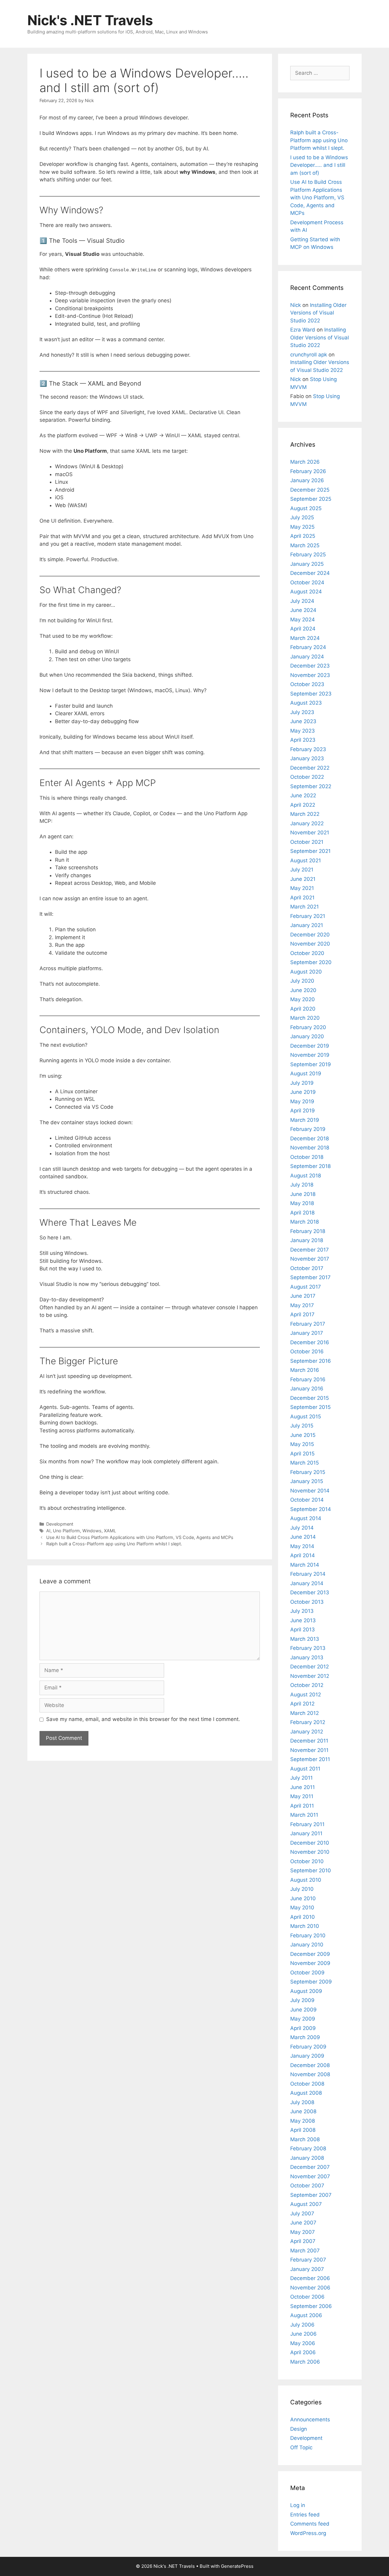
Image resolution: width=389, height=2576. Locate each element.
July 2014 (302, 1528)
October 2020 (307, 953)
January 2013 (307, 1657)
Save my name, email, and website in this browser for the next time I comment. (143, 1719)
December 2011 (309, 1741)
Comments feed (310, 2524)
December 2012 (310, 1667)
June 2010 (303, 1898)
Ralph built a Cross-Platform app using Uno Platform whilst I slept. (114, 1544)
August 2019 (306, 1073)
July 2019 (302, 1083)
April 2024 (303, 629)
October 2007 (307, 2186)
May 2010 (302, 1908)
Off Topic (301, 2447)
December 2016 (310, 1342)
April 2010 (303, 1917)
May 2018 (302, 1203)
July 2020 (302, 981)
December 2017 (310, 1250)
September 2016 (311, 1361)
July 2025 (302, 517)
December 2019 (310, 1046)
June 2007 (303, 2223)
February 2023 (308, 749)
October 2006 (307, 2297)
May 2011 (302, 1796)
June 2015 (303, 1435)
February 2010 (308, 1935)
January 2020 (307, 1036)
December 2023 (310, 666)
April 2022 (303, 805)
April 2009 (303, 2028)
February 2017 (308, 1324)
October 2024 (307, 582)
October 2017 (307, 1268)
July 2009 (302, 2000)
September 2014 (311, 1509)
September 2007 (311, 2195)
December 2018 (310, 1139)
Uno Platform (66, 1531)
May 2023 (303, 731)
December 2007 (310, 2167)
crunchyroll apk (309, 355)
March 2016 (305, 1370)
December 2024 (310, 573)
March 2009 (305, 2037)
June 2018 (303, 1194)
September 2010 (311, 1870)
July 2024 (302, 601)
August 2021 (306, 860)
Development (60, 1524)
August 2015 (306, 1417)
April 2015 (302, 1454)
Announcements (310, 2420)
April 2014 (303, 1555)
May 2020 (303, 999)
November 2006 (310, 2288)
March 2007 (305, 2251)
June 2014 (303, 1537)
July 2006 (302, 2325)
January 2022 (307, 823)
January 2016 (307, 1389)
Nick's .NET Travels (90, 20)
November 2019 (310, 1055)
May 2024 (303, 620)
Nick (296, 305)
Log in (298, 2505)
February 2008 (308, 2148)
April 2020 (303, 1009)
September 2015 (310, 1407)
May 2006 (303, 2343)
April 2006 (303, 2352)
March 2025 (305, 545)
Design (299, 2429)
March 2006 (305, 2362)
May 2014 (302, 1546)
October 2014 (307, 1500)
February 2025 (308, 555)
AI (48, 1531)
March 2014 (305, 1565)
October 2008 (307, 2084)
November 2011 (309, 1750)
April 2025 (303, 536)
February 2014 (308, 1574)
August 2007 (306, 2204)
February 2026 (308, 471)
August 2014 (306, 1518)
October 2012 (307, 1685)
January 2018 (307, 1240)
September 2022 (311, 786)
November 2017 (310, 1259)
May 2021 (302, 888)
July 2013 (302, 1611)
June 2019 (303, 1092)
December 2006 (310, 2278)
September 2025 (311, 499)
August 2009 (306, 1991)
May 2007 (303, 2232)
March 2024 (305, 638)
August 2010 (306, 1880)
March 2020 (305, 1018)
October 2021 (307, 842)
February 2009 (308, 2047)
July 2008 (302, 2102)
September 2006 (311, 2306)
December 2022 (310, 768)
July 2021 (302, 870)
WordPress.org (308, 2533)
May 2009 (303, 2019)
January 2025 (307, 564)
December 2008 (310, 2065)
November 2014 (310, 1491)
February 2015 (308, 1472)
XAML (110, 1531)
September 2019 (311, 1064)
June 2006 (303, 2334)
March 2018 (305, 1222)
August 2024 (306, 592)
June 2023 (303, 721)
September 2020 (311, 962)
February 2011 (307, 1824)
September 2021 (310, 851)
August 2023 (306, 703)
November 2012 (310, 1676)
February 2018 (308, 1231)
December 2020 (310, 935)
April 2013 (303, 1630)
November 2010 (310, 1852)
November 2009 (310, 1963)
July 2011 (301, 1778)
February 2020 (308, 1027)
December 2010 (310, 1843)
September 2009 (311, 1982)
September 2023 (311, 694)
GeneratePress (237, 2566)
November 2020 (310, 944)
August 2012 (306, 1695)
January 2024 (307, 657)
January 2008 (307, 2158)
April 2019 (303, 1111)
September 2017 (310, 1277)
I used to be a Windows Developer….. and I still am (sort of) (319, 165)
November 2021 (310, 833)
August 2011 (305, 1769)
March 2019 (305, 1120)
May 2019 (302, 1101)
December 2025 (310, 490)
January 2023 (307, 758)
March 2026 (305, 462)
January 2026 (307, 480)
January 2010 (307, 1945)
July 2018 (302, 1185)
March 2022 (305, 814)
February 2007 (308, 2260)
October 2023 (307, 684)
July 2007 (302, 2214)
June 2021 (303, 879)
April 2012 (302, 1704)
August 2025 (306, 508)
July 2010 (302, 1889)
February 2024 (308, 647)
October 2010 (307, 1861)
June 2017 (303, 1296)
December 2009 (310, 1954)
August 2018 (306, 1176)
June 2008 (303, 2111)
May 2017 (302, 1305)
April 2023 (303, 740)
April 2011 (302, 1806)
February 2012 (308, 1722)
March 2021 (305, 907)
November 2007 (310, 2176)
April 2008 (303, 2130)
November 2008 (310, 2074)
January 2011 (306, 1833)
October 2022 (307, 777)
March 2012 (305, 1713)
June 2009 (303, 2010)
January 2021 (307, 925)
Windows (92, 1531)
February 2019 (308, 1129)
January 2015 (307, 1481)
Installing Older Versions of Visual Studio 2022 (318, 313)
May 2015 (302, 1444)
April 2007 (303, 2241)
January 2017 (307, 1333)
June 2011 (303, 1787)
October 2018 (307, 1157)
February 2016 (308, 1379)
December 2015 (310, 1398)
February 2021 (308, 916)
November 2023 (310, 675)
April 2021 (302, 898)
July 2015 (302, 1426)
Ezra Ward (303, 330)
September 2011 (310, 1759)
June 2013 (303, 1620)
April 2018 (302, 1213)
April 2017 (302, 1314)
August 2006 (306, 2315)
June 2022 (303, 795)
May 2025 (302, 527)
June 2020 (303, 990)
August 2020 (306, 972)
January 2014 (307, 1583)
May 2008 (303, 2121)
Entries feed (305, 2515)
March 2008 (305, 2139)
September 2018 (310, 1166)
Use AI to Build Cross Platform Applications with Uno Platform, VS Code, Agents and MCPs (140, 1537)
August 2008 (306, 2093)
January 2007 (307, 2269)
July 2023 (302, 712)
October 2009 (307, 1973)
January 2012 (307, 1732)
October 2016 (307, 1352)
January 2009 (307, 2056)
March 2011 (304, 1815)
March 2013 (305, 1639)
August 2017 (306, 1287)
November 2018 (310, 1148)
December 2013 (310, 1592)
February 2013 (308, 1648)
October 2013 (307, 1602)
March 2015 (305, 1463)
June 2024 (303, 610)
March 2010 (305, 1926)
